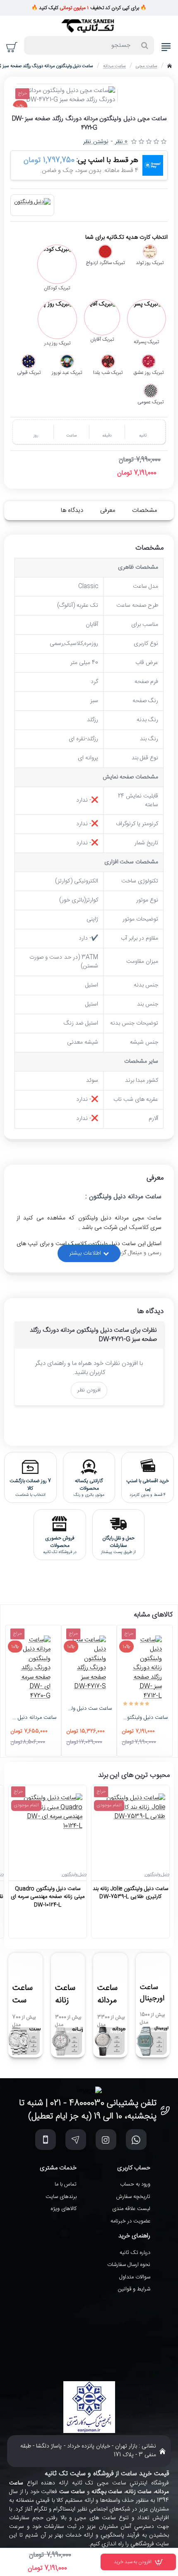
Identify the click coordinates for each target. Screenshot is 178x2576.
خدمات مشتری (58, 2168)
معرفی (108, 510)
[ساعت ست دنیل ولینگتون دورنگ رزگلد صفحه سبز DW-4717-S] (89, 1664)
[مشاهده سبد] (12, 47)
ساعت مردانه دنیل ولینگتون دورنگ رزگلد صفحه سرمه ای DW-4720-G (33, 1718)
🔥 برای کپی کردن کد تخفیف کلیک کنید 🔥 (89, 8)
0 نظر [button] (121, 142)
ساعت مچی (146, 66)
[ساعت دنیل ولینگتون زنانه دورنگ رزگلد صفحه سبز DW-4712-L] (145, 1668)
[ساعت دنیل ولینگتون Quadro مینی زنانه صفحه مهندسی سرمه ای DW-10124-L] (48, 1828)
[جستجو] (145, 45)
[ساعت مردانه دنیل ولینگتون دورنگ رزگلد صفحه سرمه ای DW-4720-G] (33, 1668)
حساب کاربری (134, 2168)
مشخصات (144, 510)
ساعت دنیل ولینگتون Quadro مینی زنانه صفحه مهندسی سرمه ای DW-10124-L (48, 1897)
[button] (138, 2562)
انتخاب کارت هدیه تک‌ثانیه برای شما (126, 238)
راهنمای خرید (134, 2236)
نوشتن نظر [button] (96, 142)
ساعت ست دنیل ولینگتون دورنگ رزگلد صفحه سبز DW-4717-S (89, 1709)
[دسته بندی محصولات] (166, 47)
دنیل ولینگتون (157, 1875)
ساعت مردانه (114, 66)
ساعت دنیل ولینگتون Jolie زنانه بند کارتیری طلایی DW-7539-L (130, 1893)
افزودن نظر (89, 1390)
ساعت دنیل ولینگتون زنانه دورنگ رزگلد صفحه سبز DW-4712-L (145, 1718)
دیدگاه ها (72, 510)
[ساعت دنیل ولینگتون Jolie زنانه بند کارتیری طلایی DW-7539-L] (130, 1828)
